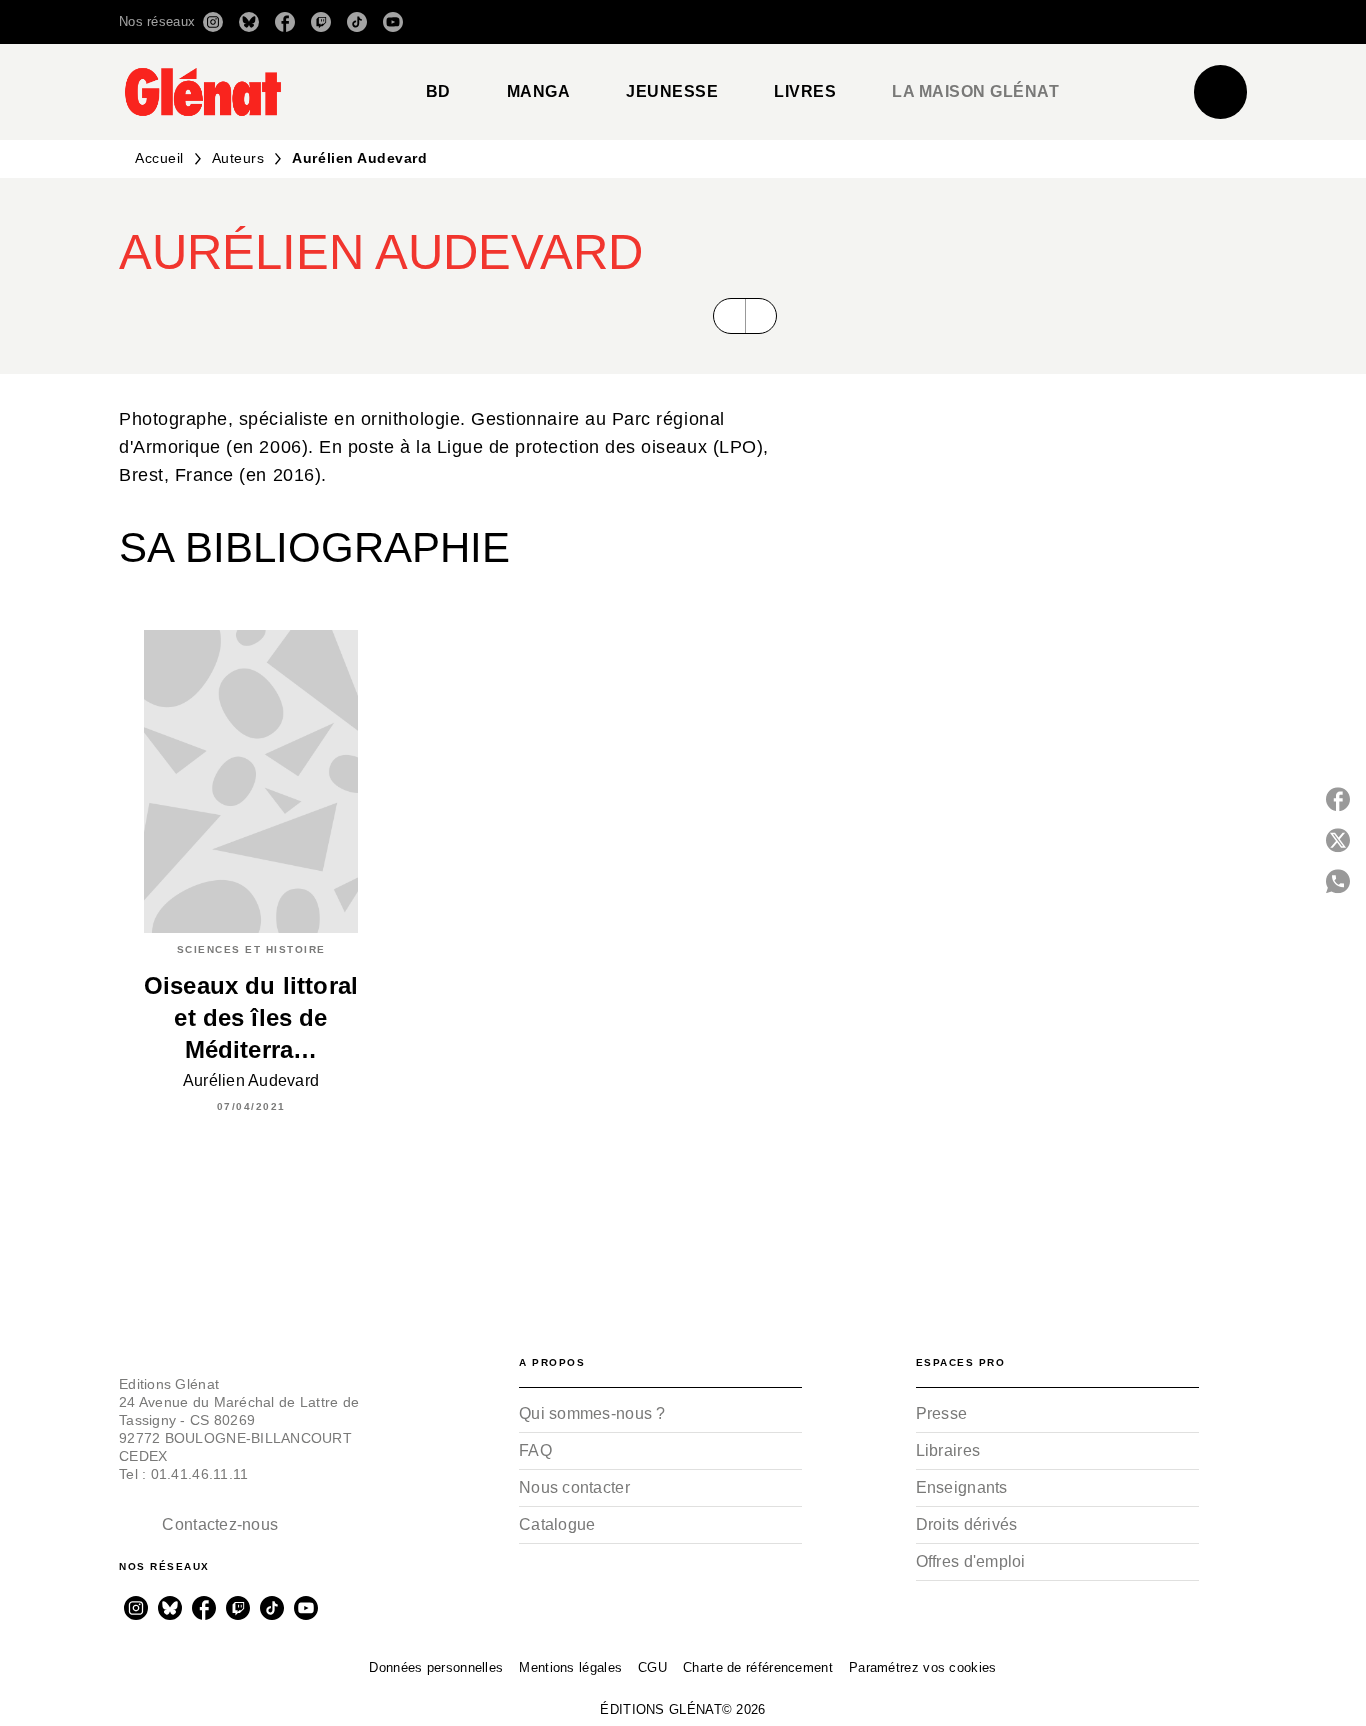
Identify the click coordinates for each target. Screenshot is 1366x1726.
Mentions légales (570, 1667)
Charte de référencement (758, 1667)
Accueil (159, 158)
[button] (965, 22)
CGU (652, 1667)
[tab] (438, 92)
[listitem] (213, 22)
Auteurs (238, 158)
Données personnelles (436, 1667)
